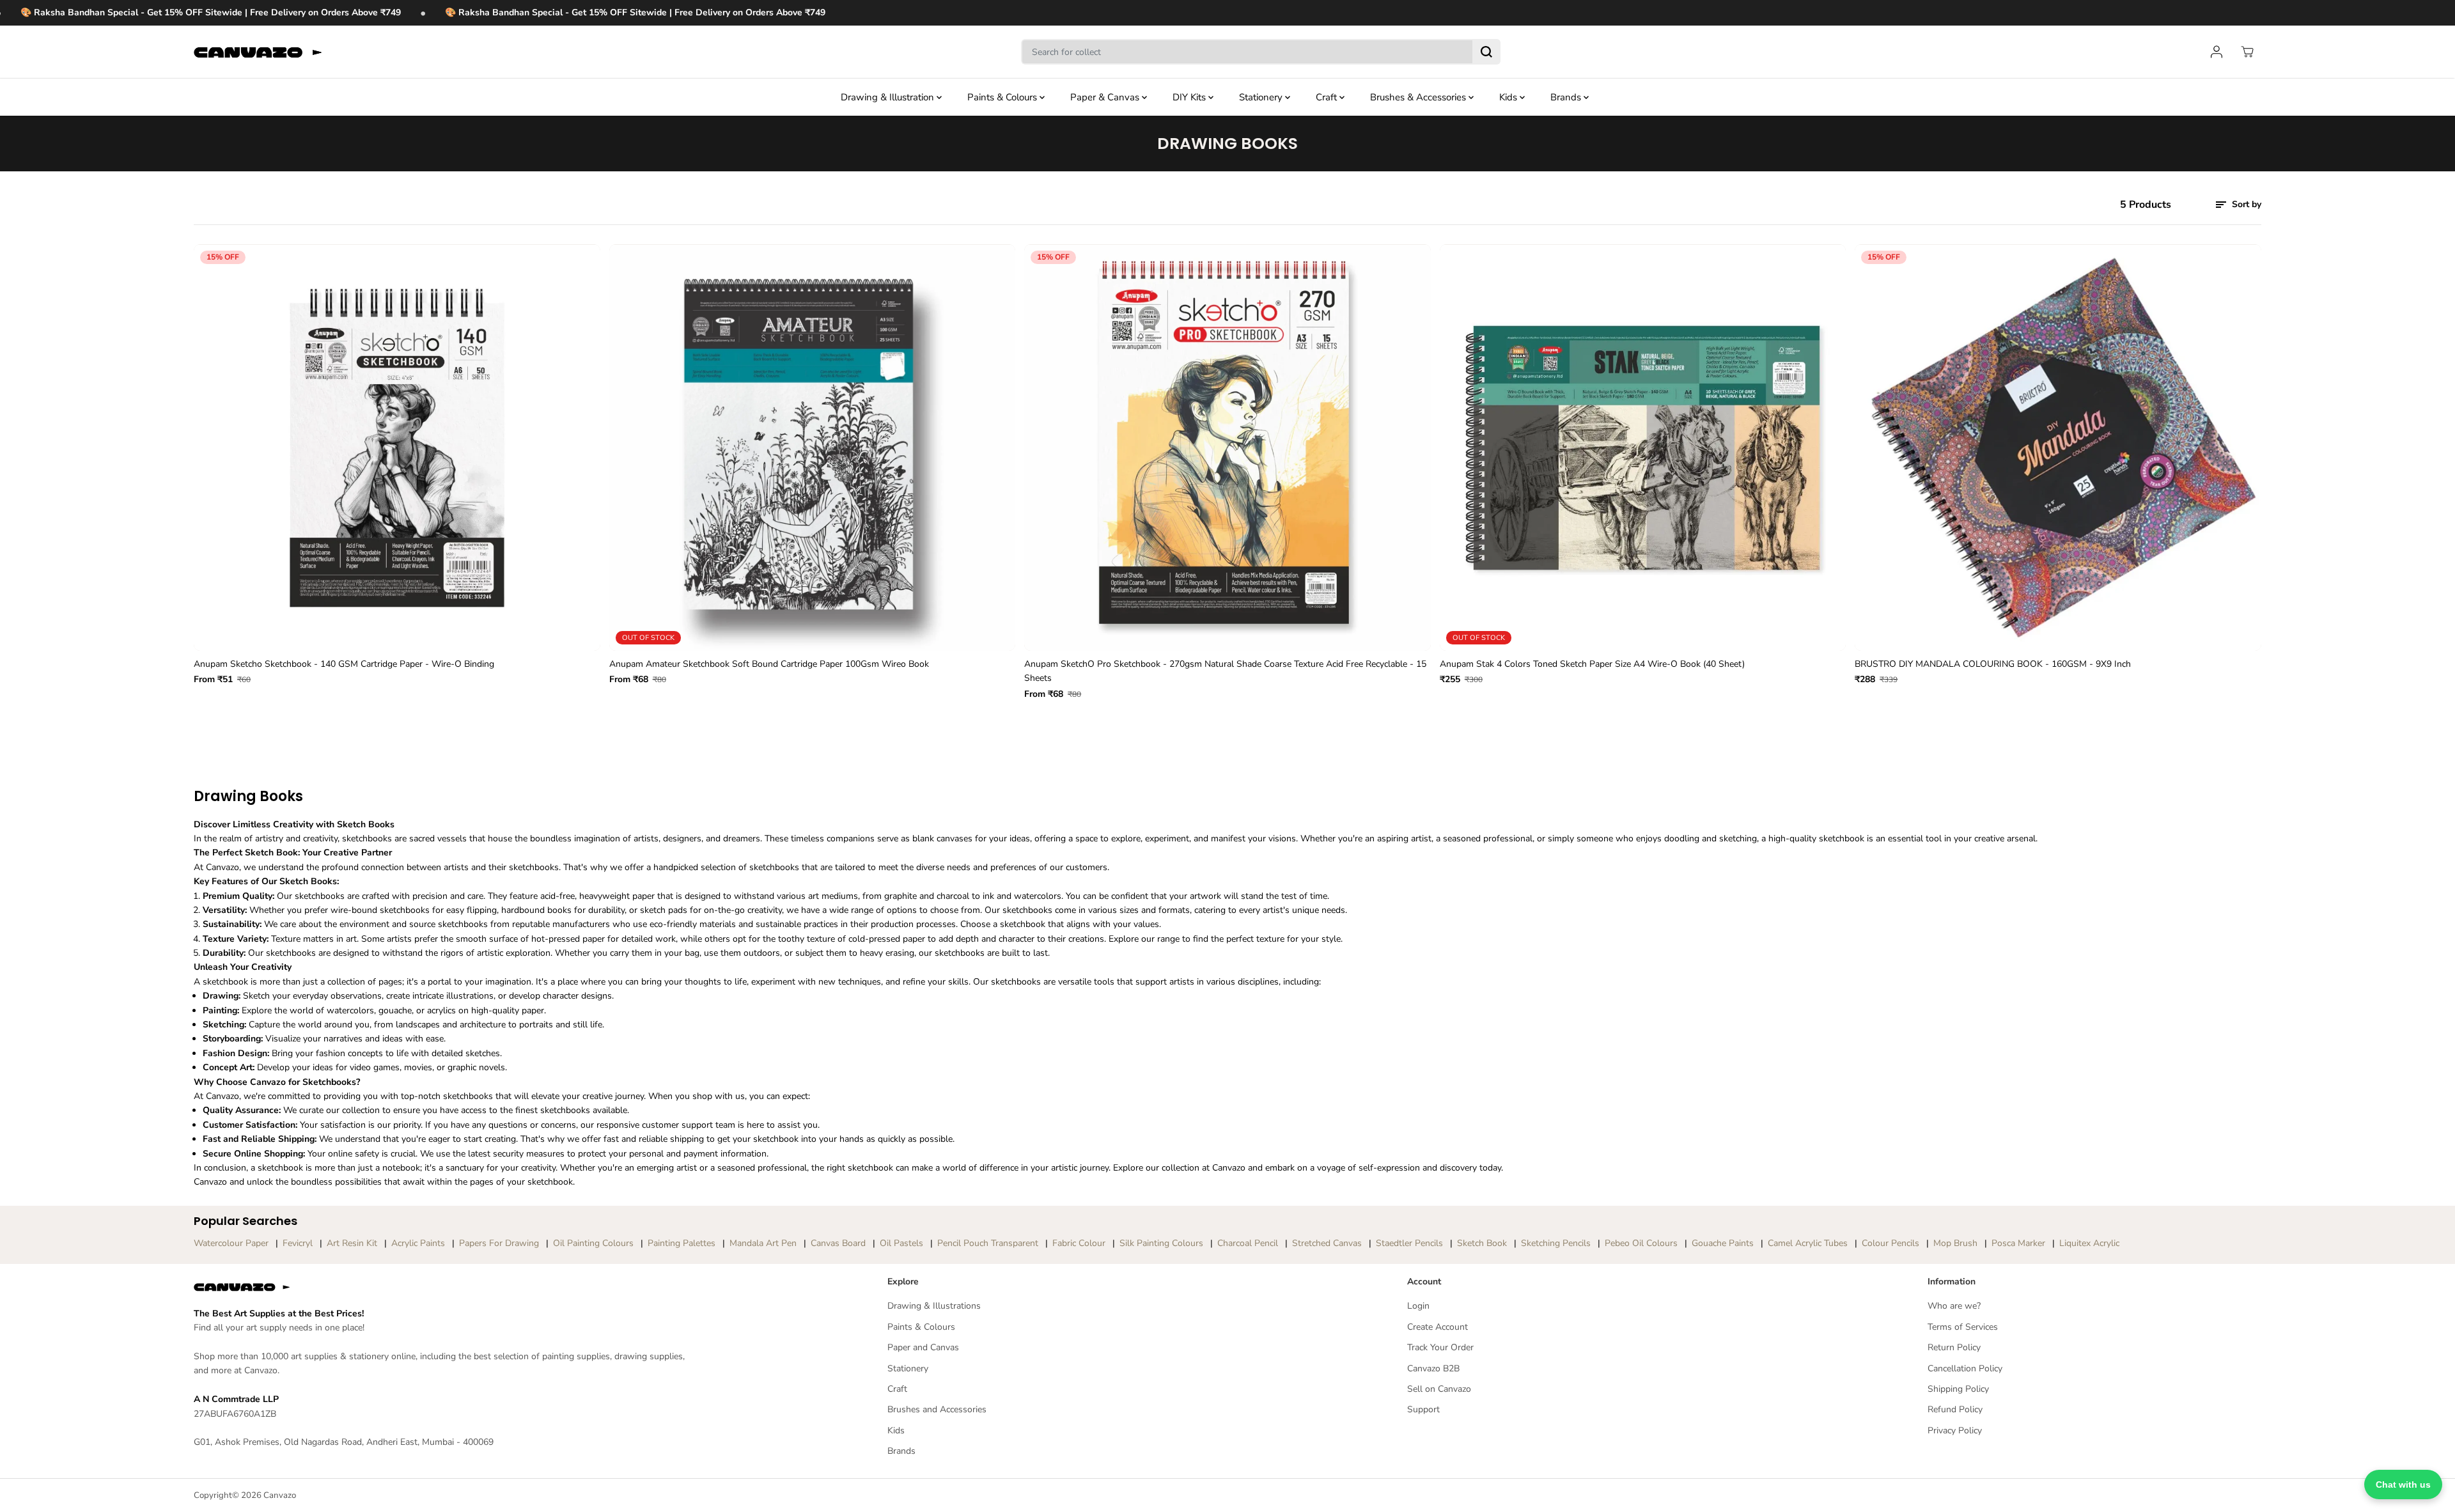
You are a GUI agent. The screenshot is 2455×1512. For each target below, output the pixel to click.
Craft (1328, 97)
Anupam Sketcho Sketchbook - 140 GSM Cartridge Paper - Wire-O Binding (344, 664)
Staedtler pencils (1409, 1243)
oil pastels (901, 1243)
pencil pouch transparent (988, 1243)
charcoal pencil (1248, 1243)
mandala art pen (763, 1243)
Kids (1509, 97)
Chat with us (2403, 1485)
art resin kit (352, 1243)
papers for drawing (499, 1243)
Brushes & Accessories (1419, 97)
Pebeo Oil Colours (1641, 1243)
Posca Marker (2018, 1243)
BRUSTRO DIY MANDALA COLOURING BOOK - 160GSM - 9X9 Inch (1993, 664)
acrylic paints (418, 1243)
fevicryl (298, 1243)
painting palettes (682, 1243)
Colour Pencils (1890, 1243)
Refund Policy (1955, 1409)
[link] (448, 1287)
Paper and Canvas (923, 1347)
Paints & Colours (1003, 97)
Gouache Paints (1723, 1243)
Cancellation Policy (1965, 1368)
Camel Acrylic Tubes (1808, 1243)
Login (1418, 1306)
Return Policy (1954, 1347)
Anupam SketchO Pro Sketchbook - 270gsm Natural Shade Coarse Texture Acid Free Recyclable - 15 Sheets (1225, 671)
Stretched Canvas (1327, 1243)
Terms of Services (1963, 1327)
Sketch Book (1482, 1243)
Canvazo (280, 1495)
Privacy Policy (1955, 1430)
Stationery (1262, 97)
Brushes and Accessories (937, 1409)
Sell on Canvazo (1439, 1389)
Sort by (2245, 204)
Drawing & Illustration (889, 97)
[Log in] (2217, 52)
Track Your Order (1440, 1347)
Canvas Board (838, 1243)
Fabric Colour (1079, 1243)
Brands (1567, 97)
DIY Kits (1190, 97)
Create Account (1438, 1327)
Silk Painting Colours (1161, 1243)
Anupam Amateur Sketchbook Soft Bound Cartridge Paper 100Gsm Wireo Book (769, 664)
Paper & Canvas (1106, 97)
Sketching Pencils (1556, 1243)
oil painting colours (593, 1243)
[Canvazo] (258, 52)
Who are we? (1954, 1306)
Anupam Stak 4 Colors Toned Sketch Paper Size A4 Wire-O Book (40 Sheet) (1592, 664)
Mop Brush (1955, 1243)
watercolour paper (231, 1243)
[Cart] (2247, 52)
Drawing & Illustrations (934, 1306)
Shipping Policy (1958, 1389)
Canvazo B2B (1433, 1368)
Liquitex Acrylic (2089, 1243)
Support (1423, 1409)
